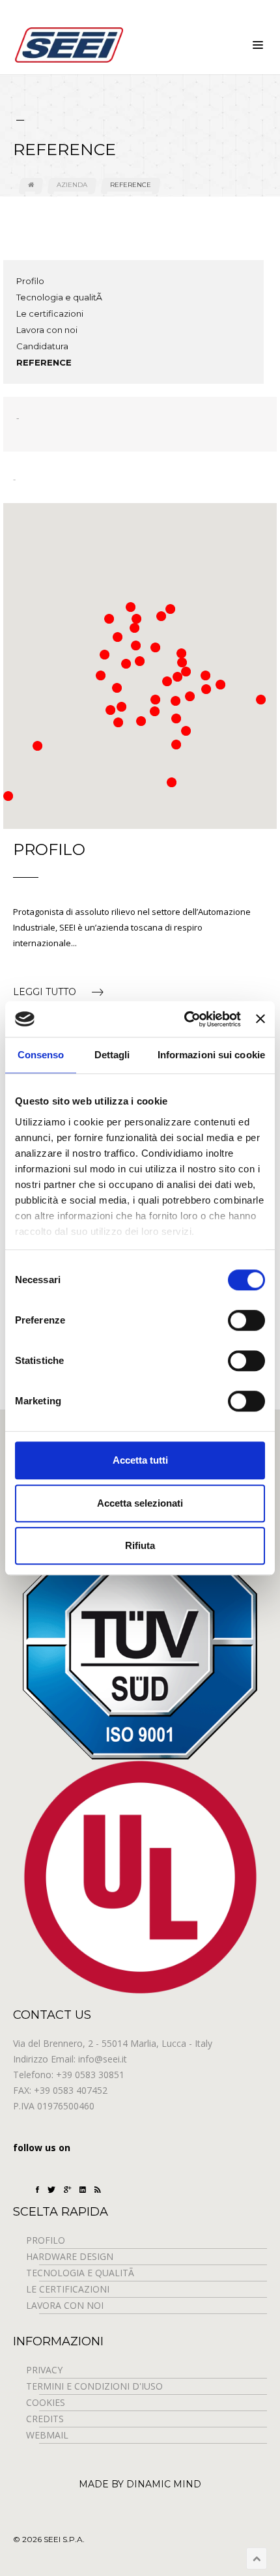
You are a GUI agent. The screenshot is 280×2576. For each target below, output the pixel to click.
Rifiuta (140, 1545)
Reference (131, 185)
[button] (105, 655)
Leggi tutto (46, 992)
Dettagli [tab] (112, 1055)
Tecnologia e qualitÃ (60, 297)
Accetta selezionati (140, 1503)
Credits (45, 2419)
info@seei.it (103, 2059)
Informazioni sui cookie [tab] (211, 1055)
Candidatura (42, 346)
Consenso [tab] (41, 1055)
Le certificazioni (50, 313)
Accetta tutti (140, 1460)
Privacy (44, 2370)
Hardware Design (70, 2256)
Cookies (46, 2402)
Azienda (72, 185)
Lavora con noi (47, 330)
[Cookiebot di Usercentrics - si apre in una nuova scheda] (184, 1019)
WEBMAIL (47, 2435)
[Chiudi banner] (260, 1019)
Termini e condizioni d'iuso (94, 2386)
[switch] (246, 1320)
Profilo (30, 281)
